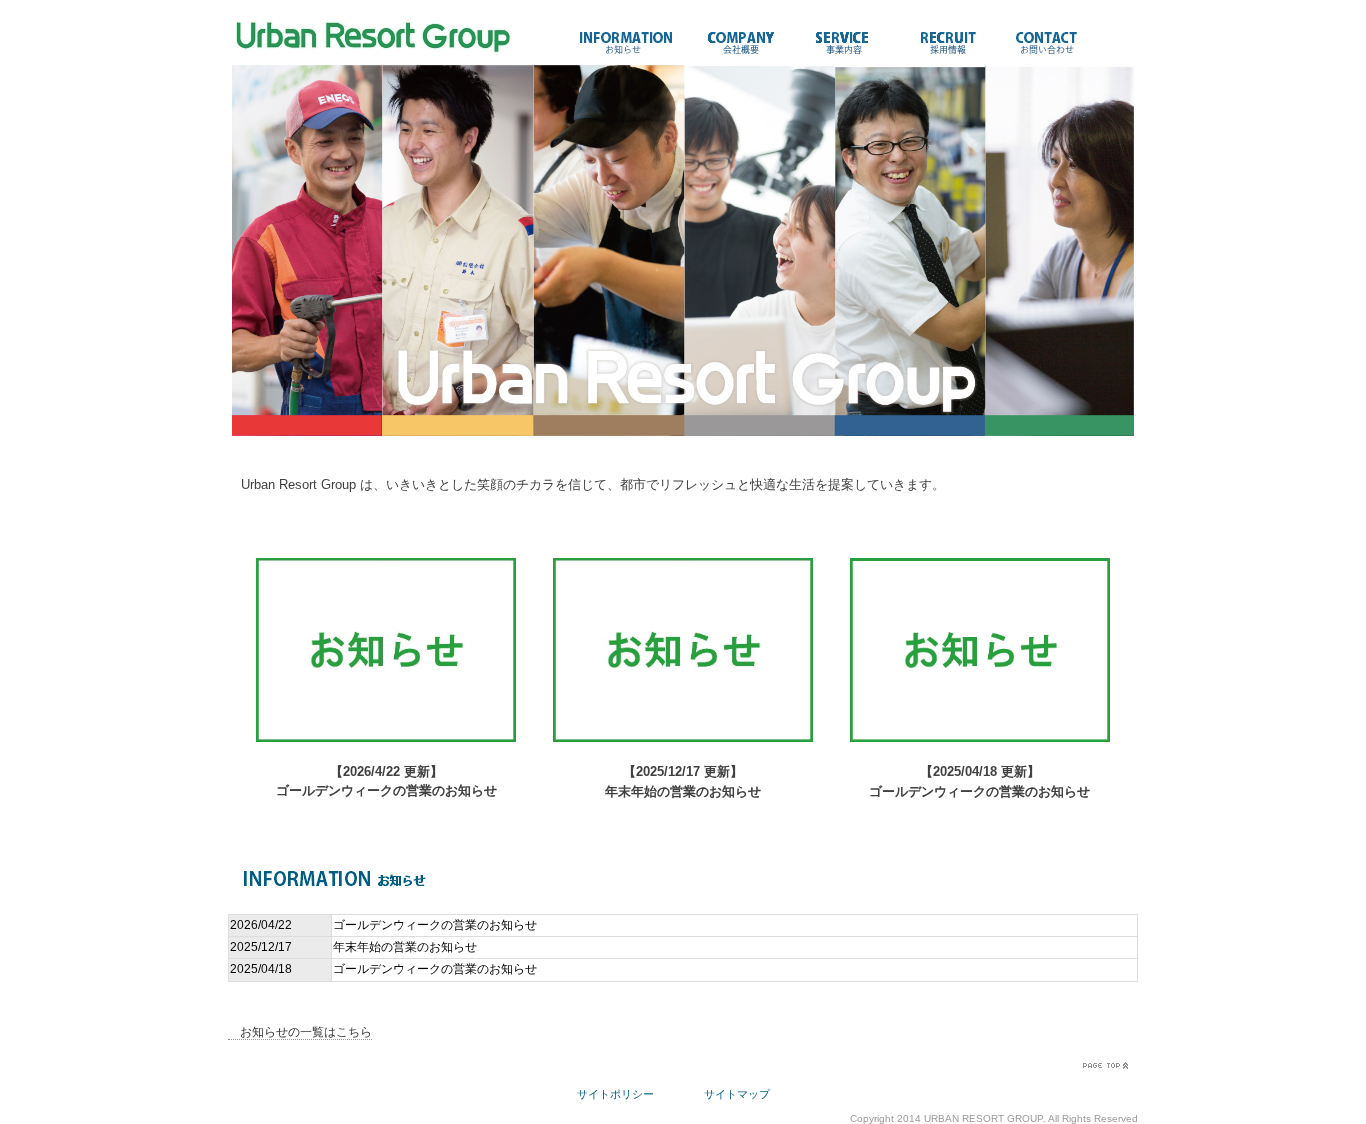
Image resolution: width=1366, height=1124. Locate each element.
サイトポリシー (615, 1094)
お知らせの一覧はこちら (300, 1032)
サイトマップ (737, 1094)
